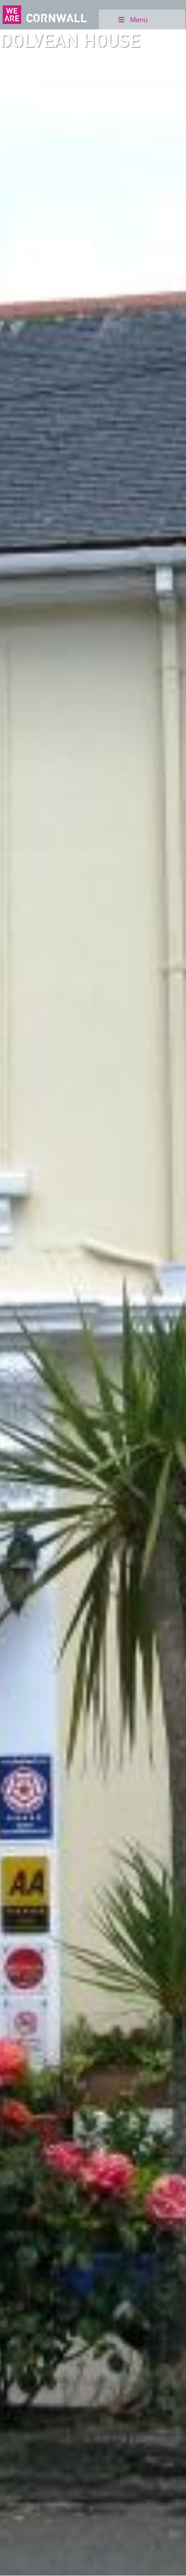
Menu (139, 19)
